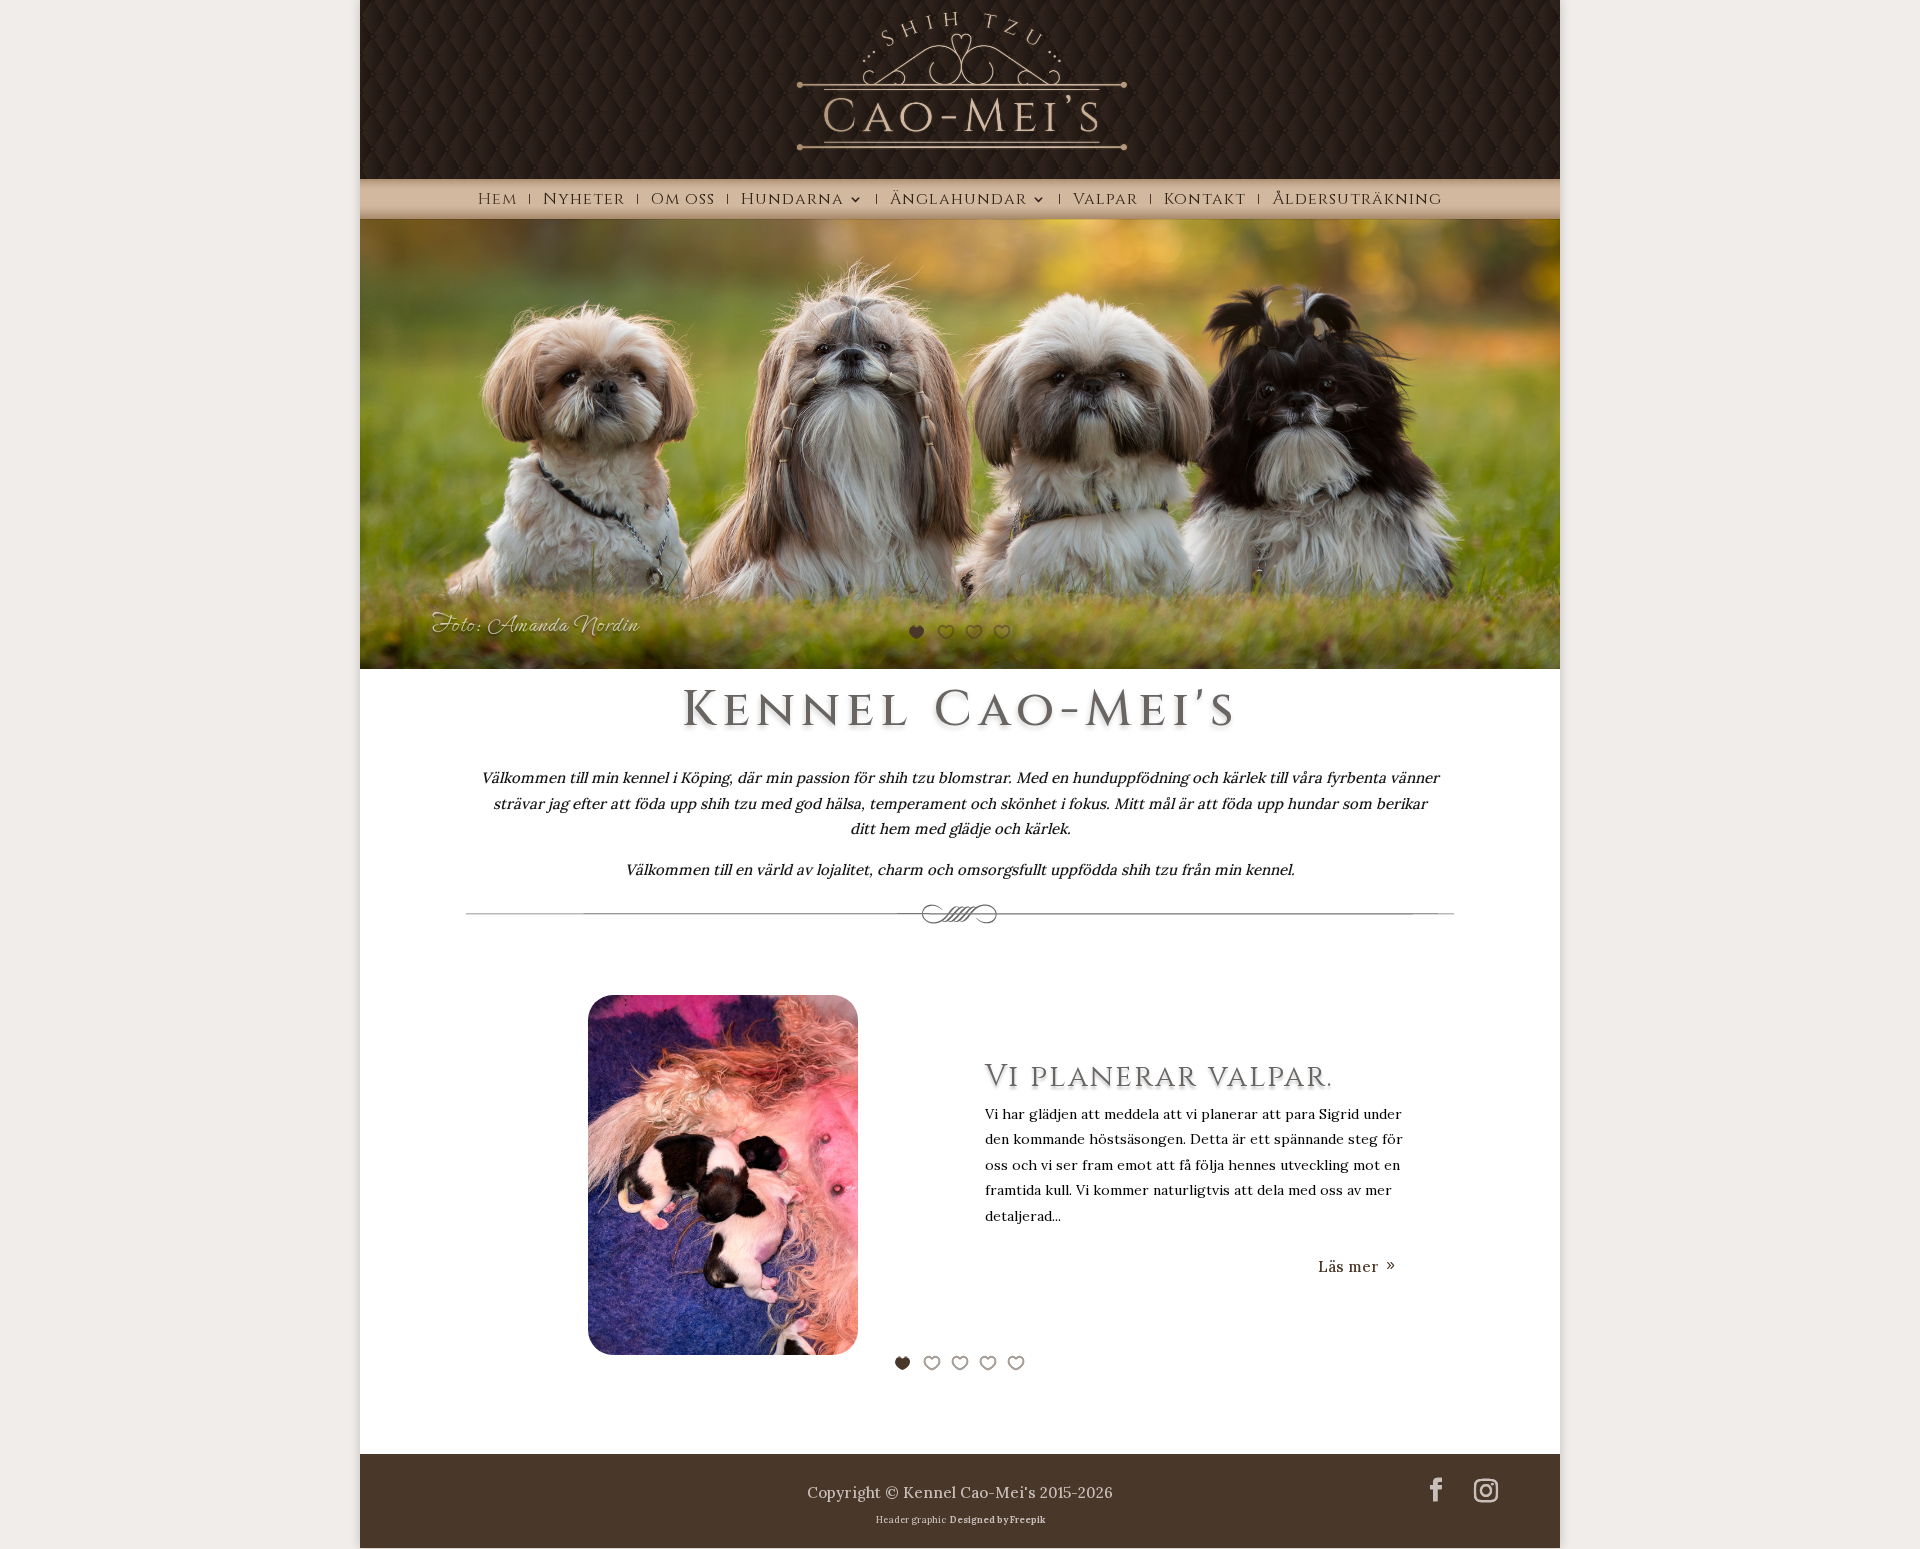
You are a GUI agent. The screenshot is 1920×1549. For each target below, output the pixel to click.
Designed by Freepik (996, 1519)
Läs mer (1348, 1266)
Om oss (683, 201)
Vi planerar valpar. (1159, 1077)
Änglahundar (958, 201)
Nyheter (584, 201)
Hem (497, 201)
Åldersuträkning (1357, 201)
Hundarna (792, 201)
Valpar (1105, 201)
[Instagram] (1486, 1491)
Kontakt (1205, 201)
